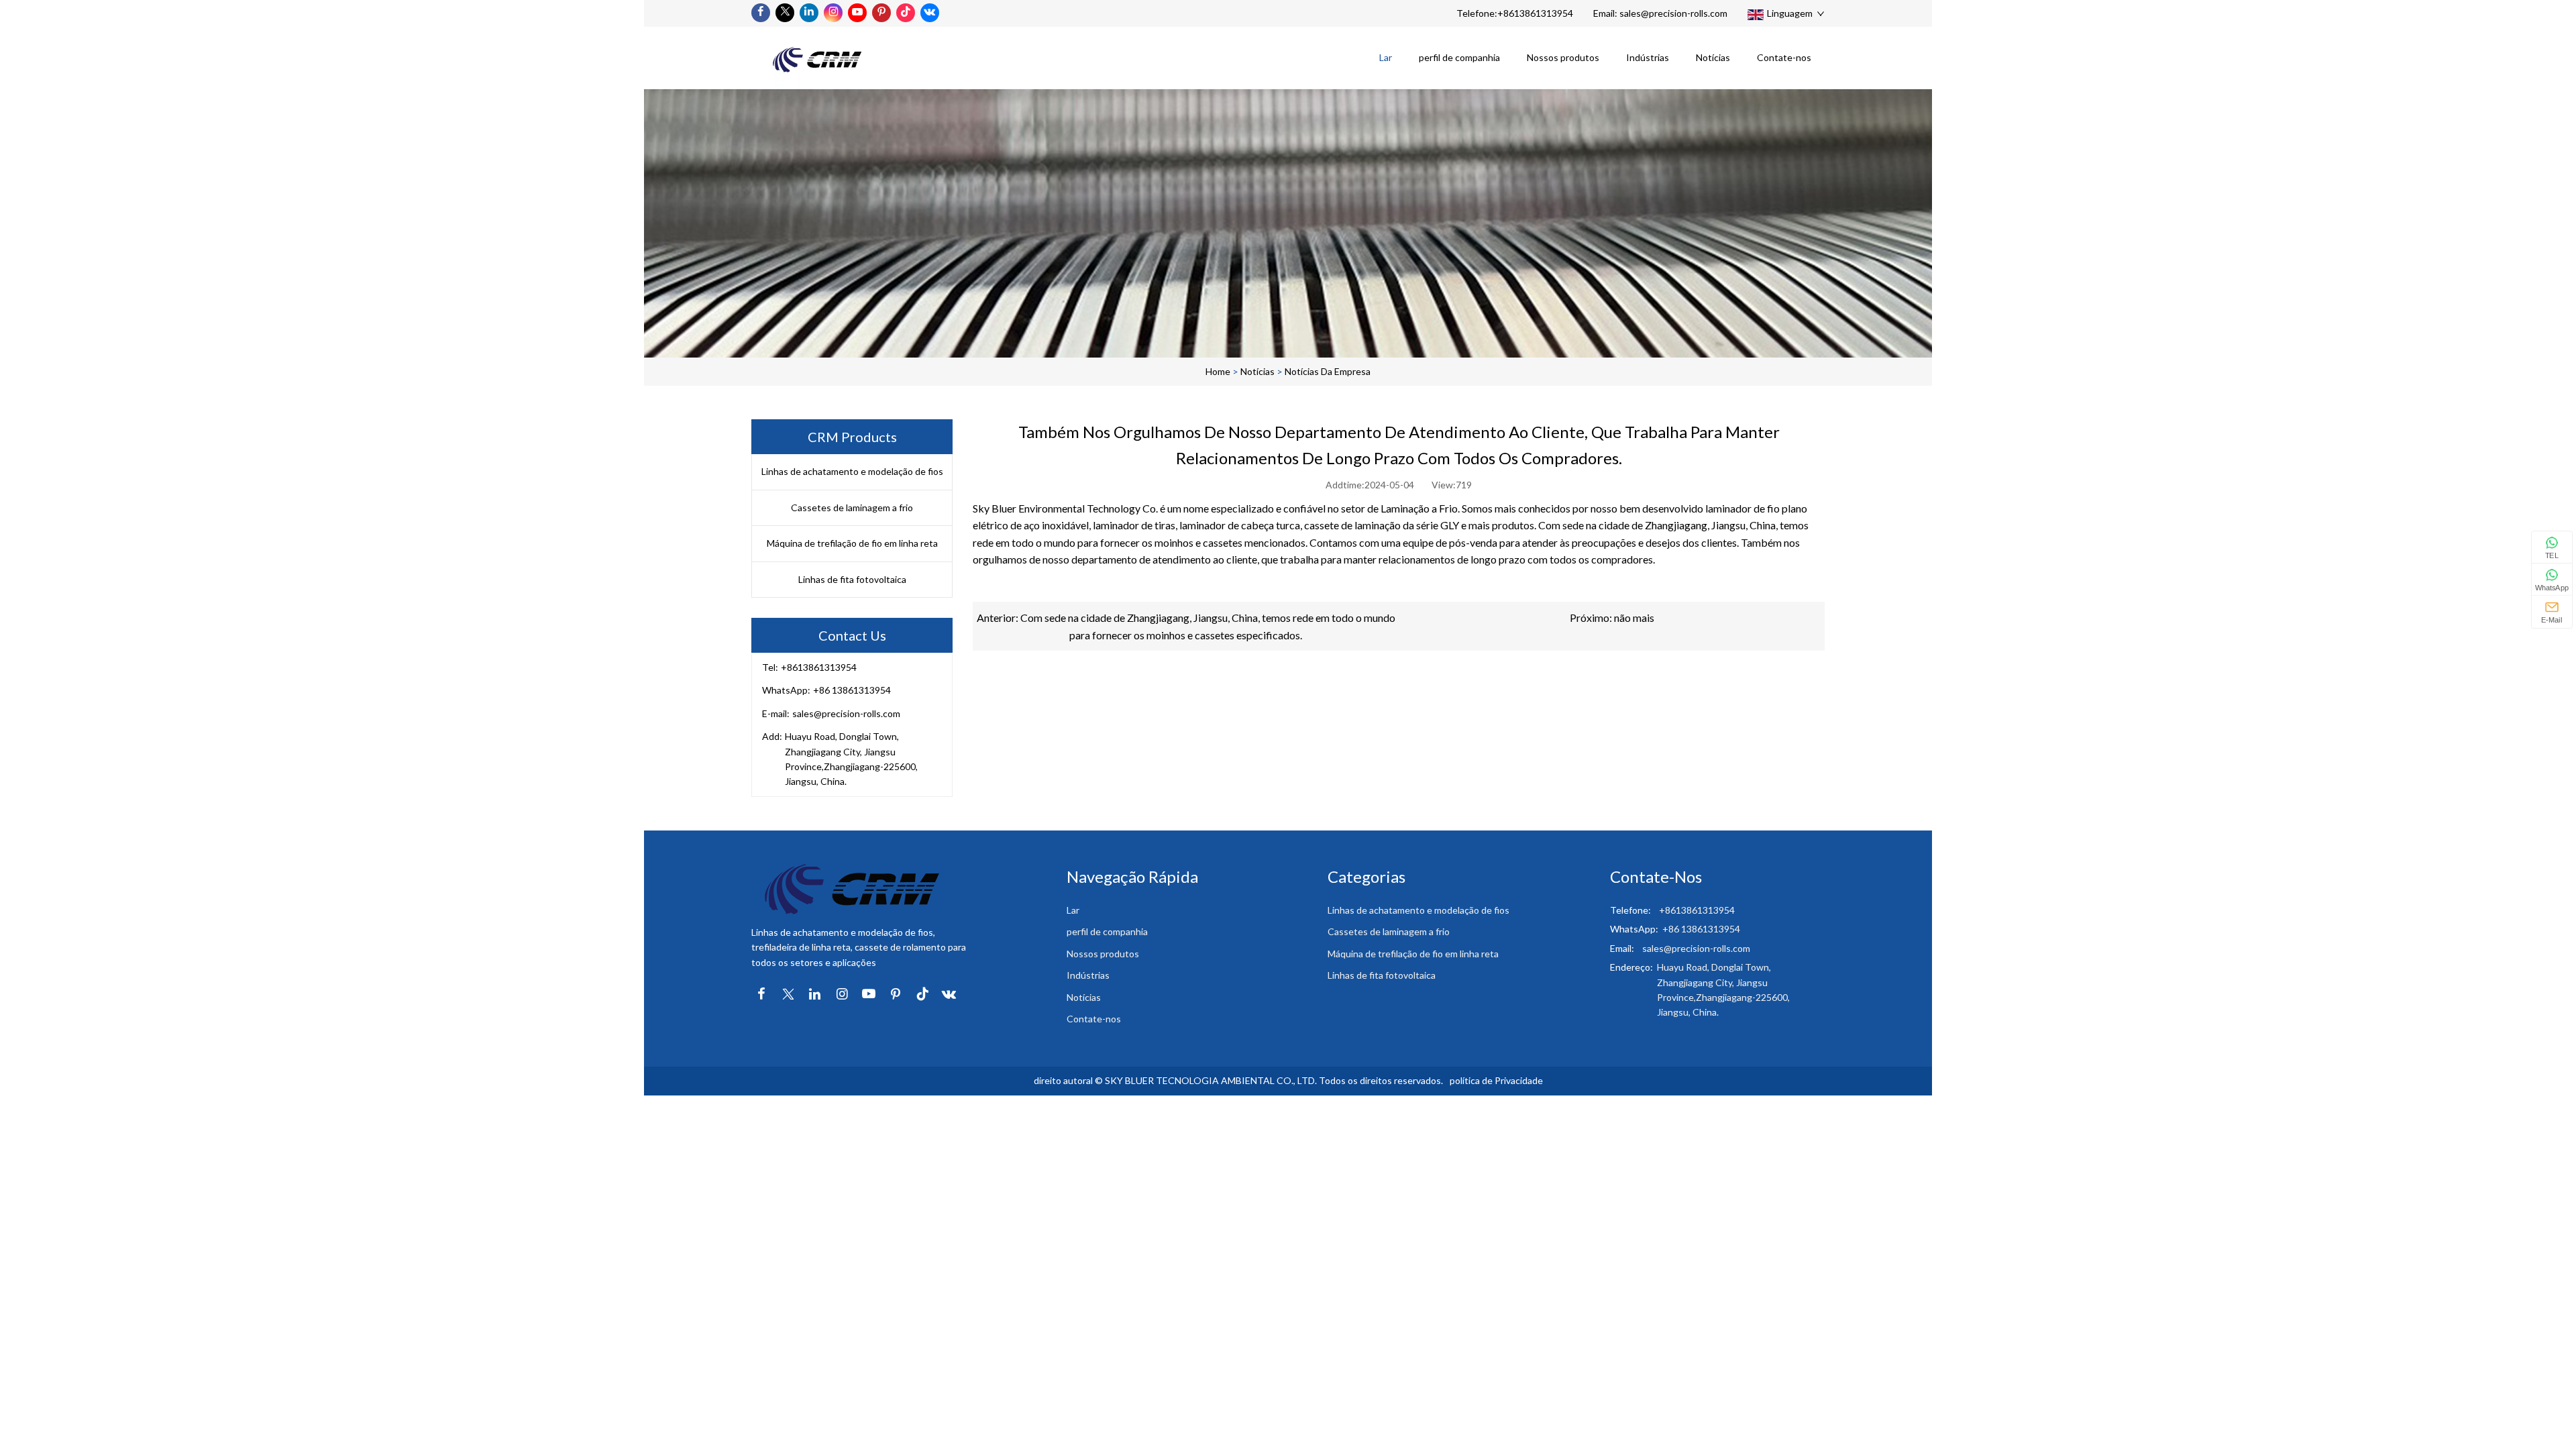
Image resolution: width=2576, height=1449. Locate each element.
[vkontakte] (930, 13)
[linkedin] (809, 13)
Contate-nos (1784, 57)
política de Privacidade (1496, 1080)
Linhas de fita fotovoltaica (852, 579)
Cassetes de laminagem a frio (852, 507)
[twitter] (785, 13)
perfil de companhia (1459, 57)
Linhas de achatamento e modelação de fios (852, 471)
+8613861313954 (1535, 13)
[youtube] (857, 13)
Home (1218, 371)
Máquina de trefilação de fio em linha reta (852, 543)
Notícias (1713, 57)
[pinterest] (881, 13)
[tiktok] (906, 13)
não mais (1634, 618)
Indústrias (1648, 57)
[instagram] (833, 13)
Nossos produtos (1563, 57)
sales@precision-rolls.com (1673, 13)
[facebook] (761, 13)
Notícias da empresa (1328, 371)
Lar (1386, 57)
